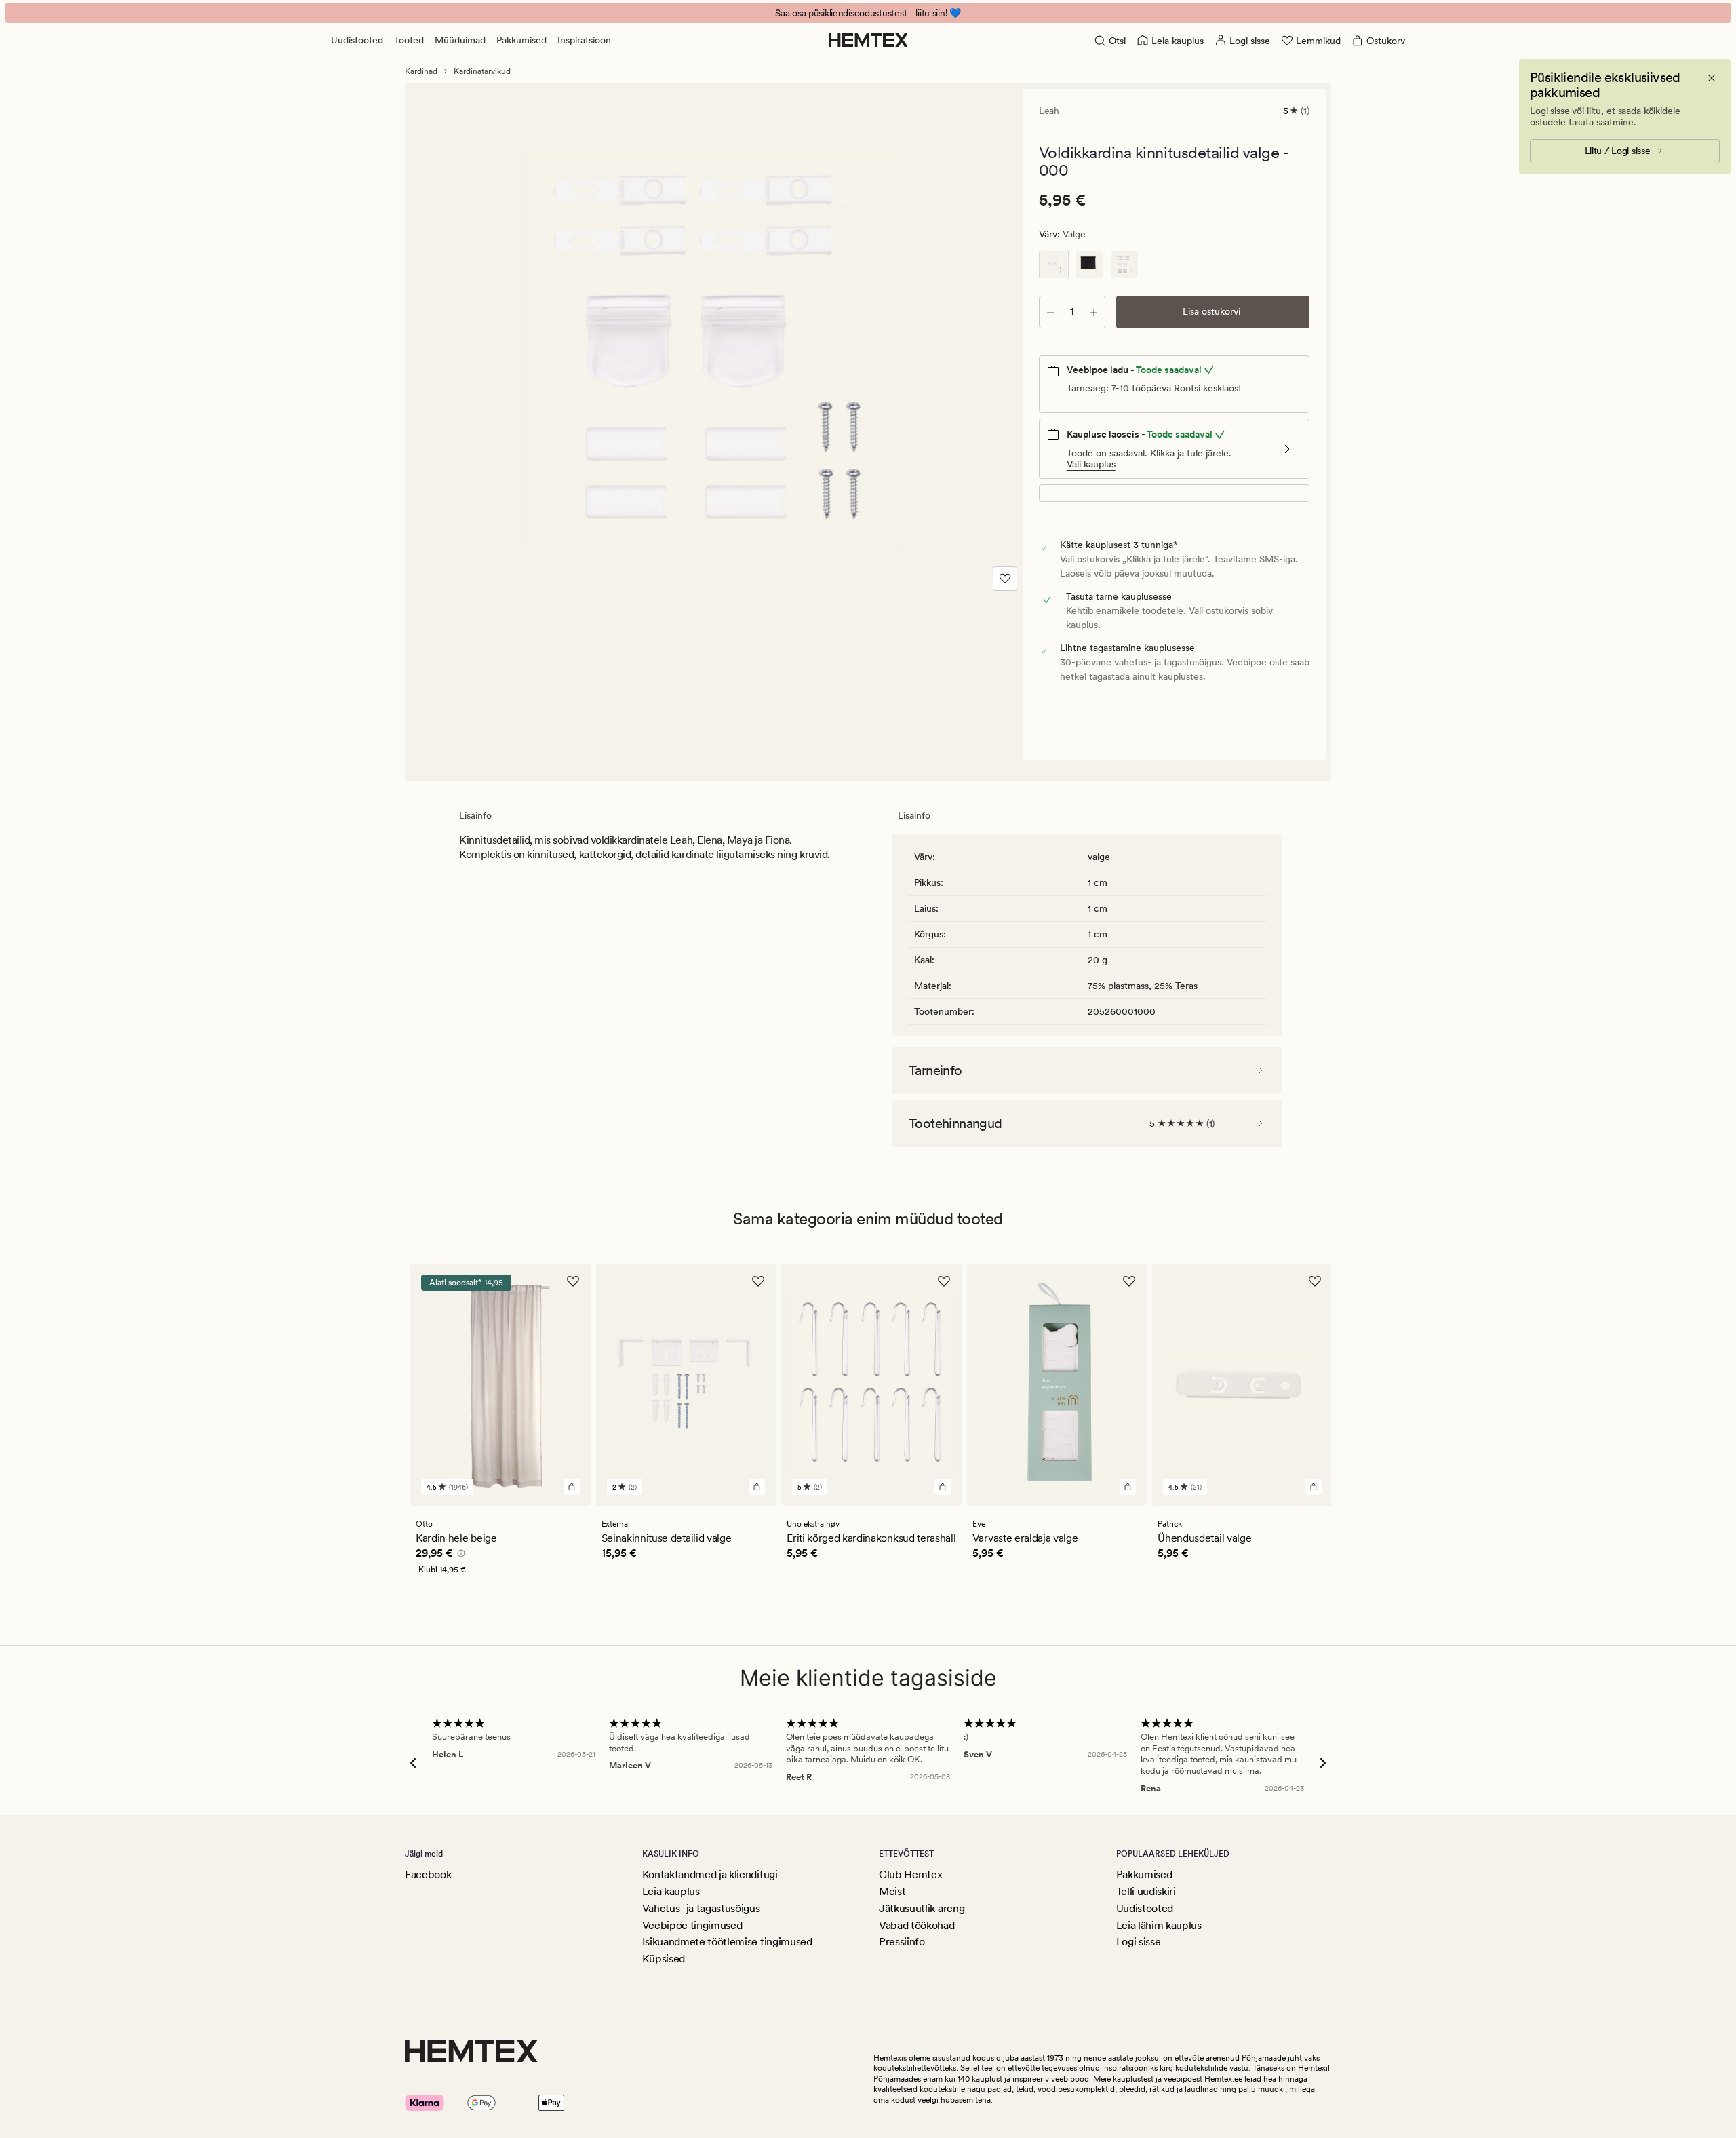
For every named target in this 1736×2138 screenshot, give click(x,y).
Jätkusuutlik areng (922, 1908)
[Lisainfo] (459, 1555)
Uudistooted (357, 40)
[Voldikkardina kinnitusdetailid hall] (1124, 265)
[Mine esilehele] (868, 40)
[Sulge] (1712, 78)
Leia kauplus (671, 1891)
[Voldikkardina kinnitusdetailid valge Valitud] (1054, 265)
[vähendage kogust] (1050, 312)
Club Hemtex (910, 1874)
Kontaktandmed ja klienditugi (710, 1874)
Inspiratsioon (584, 40)
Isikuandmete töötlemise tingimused (727, 1942)
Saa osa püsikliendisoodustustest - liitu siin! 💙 (868, 13)
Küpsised (664, 1959)
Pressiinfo (902, 1942)
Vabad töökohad (917, 1925)
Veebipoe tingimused (692, 1925)
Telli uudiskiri (1146, 1891)
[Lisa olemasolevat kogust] (1094, 312)
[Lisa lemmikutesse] (1005, 579)
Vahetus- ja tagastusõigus (701, 1908)
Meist (892, 1891)
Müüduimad (460, 40)
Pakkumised (521, 40)
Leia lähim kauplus (1159, 1925)
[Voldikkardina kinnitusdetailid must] (1089, 265)
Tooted (409, 40)
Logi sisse (1139, 1942)
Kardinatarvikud (482, 71)
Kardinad (421, 71)
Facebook (428, 1874)
